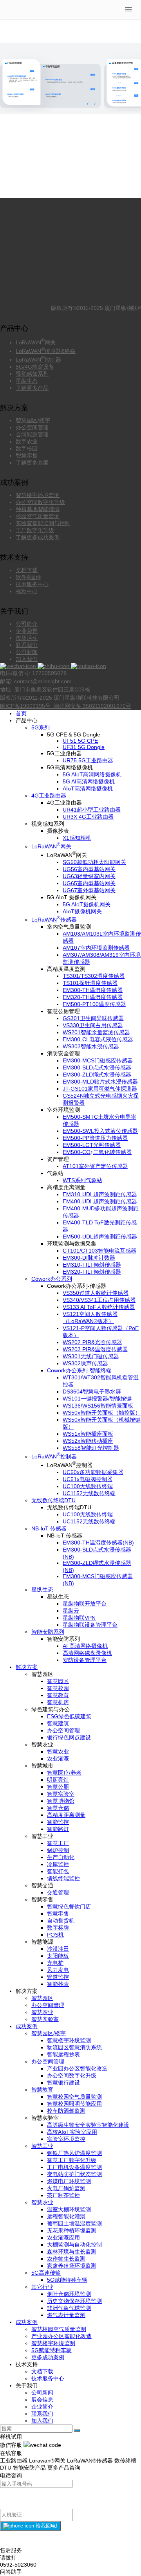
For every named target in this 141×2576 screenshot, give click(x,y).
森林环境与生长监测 (72, 2252)
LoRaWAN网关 (36, 342)
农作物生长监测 (66, 2259)
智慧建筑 (58, 1723)
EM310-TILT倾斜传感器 (92, 1265)
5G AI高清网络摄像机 (89, 781)
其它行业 (42, 2287)
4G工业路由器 (49, 796)
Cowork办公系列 (52, 1279)
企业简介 (42, 2407)
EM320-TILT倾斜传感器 (92, 1272)
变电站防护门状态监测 (74, 2174)
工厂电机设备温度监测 (74, 2167)
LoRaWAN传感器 (54, 920)
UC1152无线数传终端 (89, 1493)
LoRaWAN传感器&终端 (46, 351)
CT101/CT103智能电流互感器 (99, 1251)
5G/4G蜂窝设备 (35, 367)
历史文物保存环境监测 (74, 2301)
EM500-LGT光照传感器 (92, 1145)
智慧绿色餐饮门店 (69, 1906)
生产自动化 (61, 1857)
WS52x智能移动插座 (88, 1441)
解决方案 (27, 1667)
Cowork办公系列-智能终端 (79, 1370)
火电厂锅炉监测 (66, 2188)
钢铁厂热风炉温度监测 (74, 2153)
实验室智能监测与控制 (43, 523)
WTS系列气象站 (82, 1180)
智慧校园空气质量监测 (74, 2097)
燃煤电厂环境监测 (69, 2181)
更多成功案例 (48, 2357)
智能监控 (58, 1822)
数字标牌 (58, 1928)
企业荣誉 (27, 631)
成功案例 (27, 2026)
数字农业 (27, 441)
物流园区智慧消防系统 (74, 2047)
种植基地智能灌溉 (38, 509)
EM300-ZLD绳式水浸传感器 (97, 1075)
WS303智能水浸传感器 (91, 1046)
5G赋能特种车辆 (67, 2280)
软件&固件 (28, 577)
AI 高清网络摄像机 (85, 1646)
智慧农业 (58, 1752)
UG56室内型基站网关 (89, 869)
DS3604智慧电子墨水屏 (92, 1392)
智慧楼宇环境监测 (38, 495)
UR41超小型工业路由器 (92, 810)
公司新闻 (27, 652)
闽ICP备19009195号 (26, 706)
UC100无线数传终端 (88, 1486)
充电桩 (55, 1963)
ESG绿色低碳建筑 (69, 1716)
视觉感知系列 (32, 374)
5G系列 (41, 727)
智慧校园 (58, 1688)
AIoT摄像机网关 (82, 911)
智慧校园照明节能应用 (74, 2104)
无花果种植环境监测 (72, 2230)
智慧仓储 (58, 1808)
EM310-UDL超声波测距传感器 (100, 1194)
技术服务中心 (32, 584)
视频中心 (27, 591)
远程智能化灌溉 (66, 2216)
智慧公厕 (58, 1787)
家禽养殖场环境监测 (72, 2266)
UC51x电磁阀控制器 (88, 1479)
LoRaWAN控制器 (38, 360)
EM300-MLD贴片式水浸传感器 (100, 1082)
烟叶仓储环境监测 (69, 2294)
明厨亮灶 (58, 1780)
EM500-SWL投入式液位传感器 (100, 1131)
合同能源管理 (32, 434)
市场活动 (27, 638)
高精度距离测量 (66, 1815)
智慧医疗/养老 (64, 1773)
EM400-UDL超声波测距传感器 (100, 1201)
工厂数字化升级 (35, 530)
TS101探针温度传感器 (90, 983)
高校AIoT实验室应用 (72, 2132)
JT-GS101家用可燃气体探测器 (100, 1089)
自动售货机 (61, 1921)
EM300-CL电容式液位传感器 (98, 1039)
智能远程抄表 (63, 2054)
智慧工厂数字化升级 (72, 2160)
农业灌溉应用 (63, 2238)
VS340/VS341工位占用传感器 (99, 1300)
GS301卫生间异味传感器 (93, 1018)
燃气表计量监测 (66, 2315)
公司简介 (27, 624)
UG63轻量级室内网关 (89, 876)
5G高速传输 (46, 2273)
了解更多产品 (32, 388)
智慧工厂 (58, 1843)
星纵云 (71, 1611)
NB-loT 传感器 (49, 1528)
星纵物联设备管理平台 (90, 1625)
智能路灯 (58, 1829)
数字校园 (27, 448)
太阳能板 (58, 1956)
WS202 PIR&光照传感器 (92, 1342)
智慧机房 (58, 1702)
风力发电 (58, 1970)
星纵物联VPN (79, 1618)
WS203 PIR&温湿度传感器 (95, 1349)
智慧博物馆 (61, 1801)
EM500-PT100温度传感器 (94, 1004)
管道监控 (58, 1977)
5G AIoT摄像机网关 (87, 904)
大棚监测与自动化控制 (74, 2245)
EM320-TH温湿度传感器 (93, 997)
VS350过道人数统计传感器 (96, 1293)
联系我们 (27, 645)
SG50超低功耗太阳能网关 (94, 862)
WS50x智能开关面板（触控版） (102, 1413)
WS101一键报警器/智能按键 (97, 1399)
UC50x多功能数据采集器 (93, 1472)
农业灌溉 (58, 1759)
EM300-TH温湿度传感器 (93, 990)
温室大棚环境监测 (69, 2209)
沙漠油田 (58, 1949)
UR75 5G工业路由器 (88, 760)
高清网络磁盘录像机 (87, 1653)
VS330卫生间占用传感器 (93, 1025)
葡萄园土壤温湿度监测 (74, 2223)
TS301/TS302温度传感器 (94, 976)
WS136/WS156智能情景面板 (98, 1406)
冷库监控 (58, 1864)
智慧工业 (42, 2146)
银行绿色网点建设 (69, 1737)
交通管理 (58, 1892)
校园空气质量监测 (38, 516)
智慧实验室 (61, 1794)
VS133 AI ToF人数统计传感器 (99, 1307)
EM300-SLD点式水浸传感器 (97, 1067)
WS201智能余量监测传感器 (96, 1032)
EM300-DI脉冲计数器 (89, 1258)
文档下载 (27, 570)
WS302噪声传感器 (85, 1363)
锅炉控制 (58, 1850)
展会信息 (42, 2400)
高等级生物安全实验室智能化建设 (88, 2125)
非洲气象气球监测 (69, 2308)
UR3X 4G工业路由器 (88, 817)
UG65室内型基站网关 (89, 883)
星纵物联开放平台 (85, 1604)
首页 (21, 713)
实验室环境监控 (66, 2139)
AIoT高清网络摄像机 (88, 788)
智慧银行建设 (63, 2083)
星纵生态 (27, 381)
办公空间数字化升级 (40, 502)
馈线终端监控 (63, 1878)
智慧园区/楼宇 (33, 420)
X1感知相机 (77, 838)
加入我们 (27, 659)
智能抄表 (58, 1984)
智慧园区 (58, 1681)
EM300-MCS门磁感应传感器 (98, 1060)
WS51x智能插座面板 (88, 1434)
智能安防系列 (48, 1632)
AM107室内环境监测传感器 (96, 948)
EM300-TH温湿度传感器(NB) (98, 1543)
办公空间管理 (32, 427)
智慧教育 (58, 1695)
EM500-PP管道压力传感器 (95, 1138)
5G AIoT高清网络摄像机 (92, 774)
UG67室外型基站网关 (89, 890)
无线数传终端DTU (53, 1500)
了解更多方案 (32, 463)
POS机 (55, 1935)
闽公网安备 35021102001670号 (92, 706)
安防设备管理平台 (85, 1660)
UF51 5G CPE (80, 741)
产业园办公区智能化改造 (77, 2068)
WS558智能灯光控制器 (91, 1448)
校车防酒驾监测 (66, 2111)
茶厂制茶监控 (63, 2195)
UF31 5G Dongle (84, 747)
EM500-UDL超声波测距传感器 (100, 1237)
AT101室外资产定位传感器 (95, 1166)
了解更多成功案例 (38, 537)
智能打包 (58, 1871)
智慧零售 (27, 455)
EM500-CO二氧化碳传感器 (97, 1152)
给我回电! (46, 2526)
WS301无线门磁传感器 (91, 1356)
